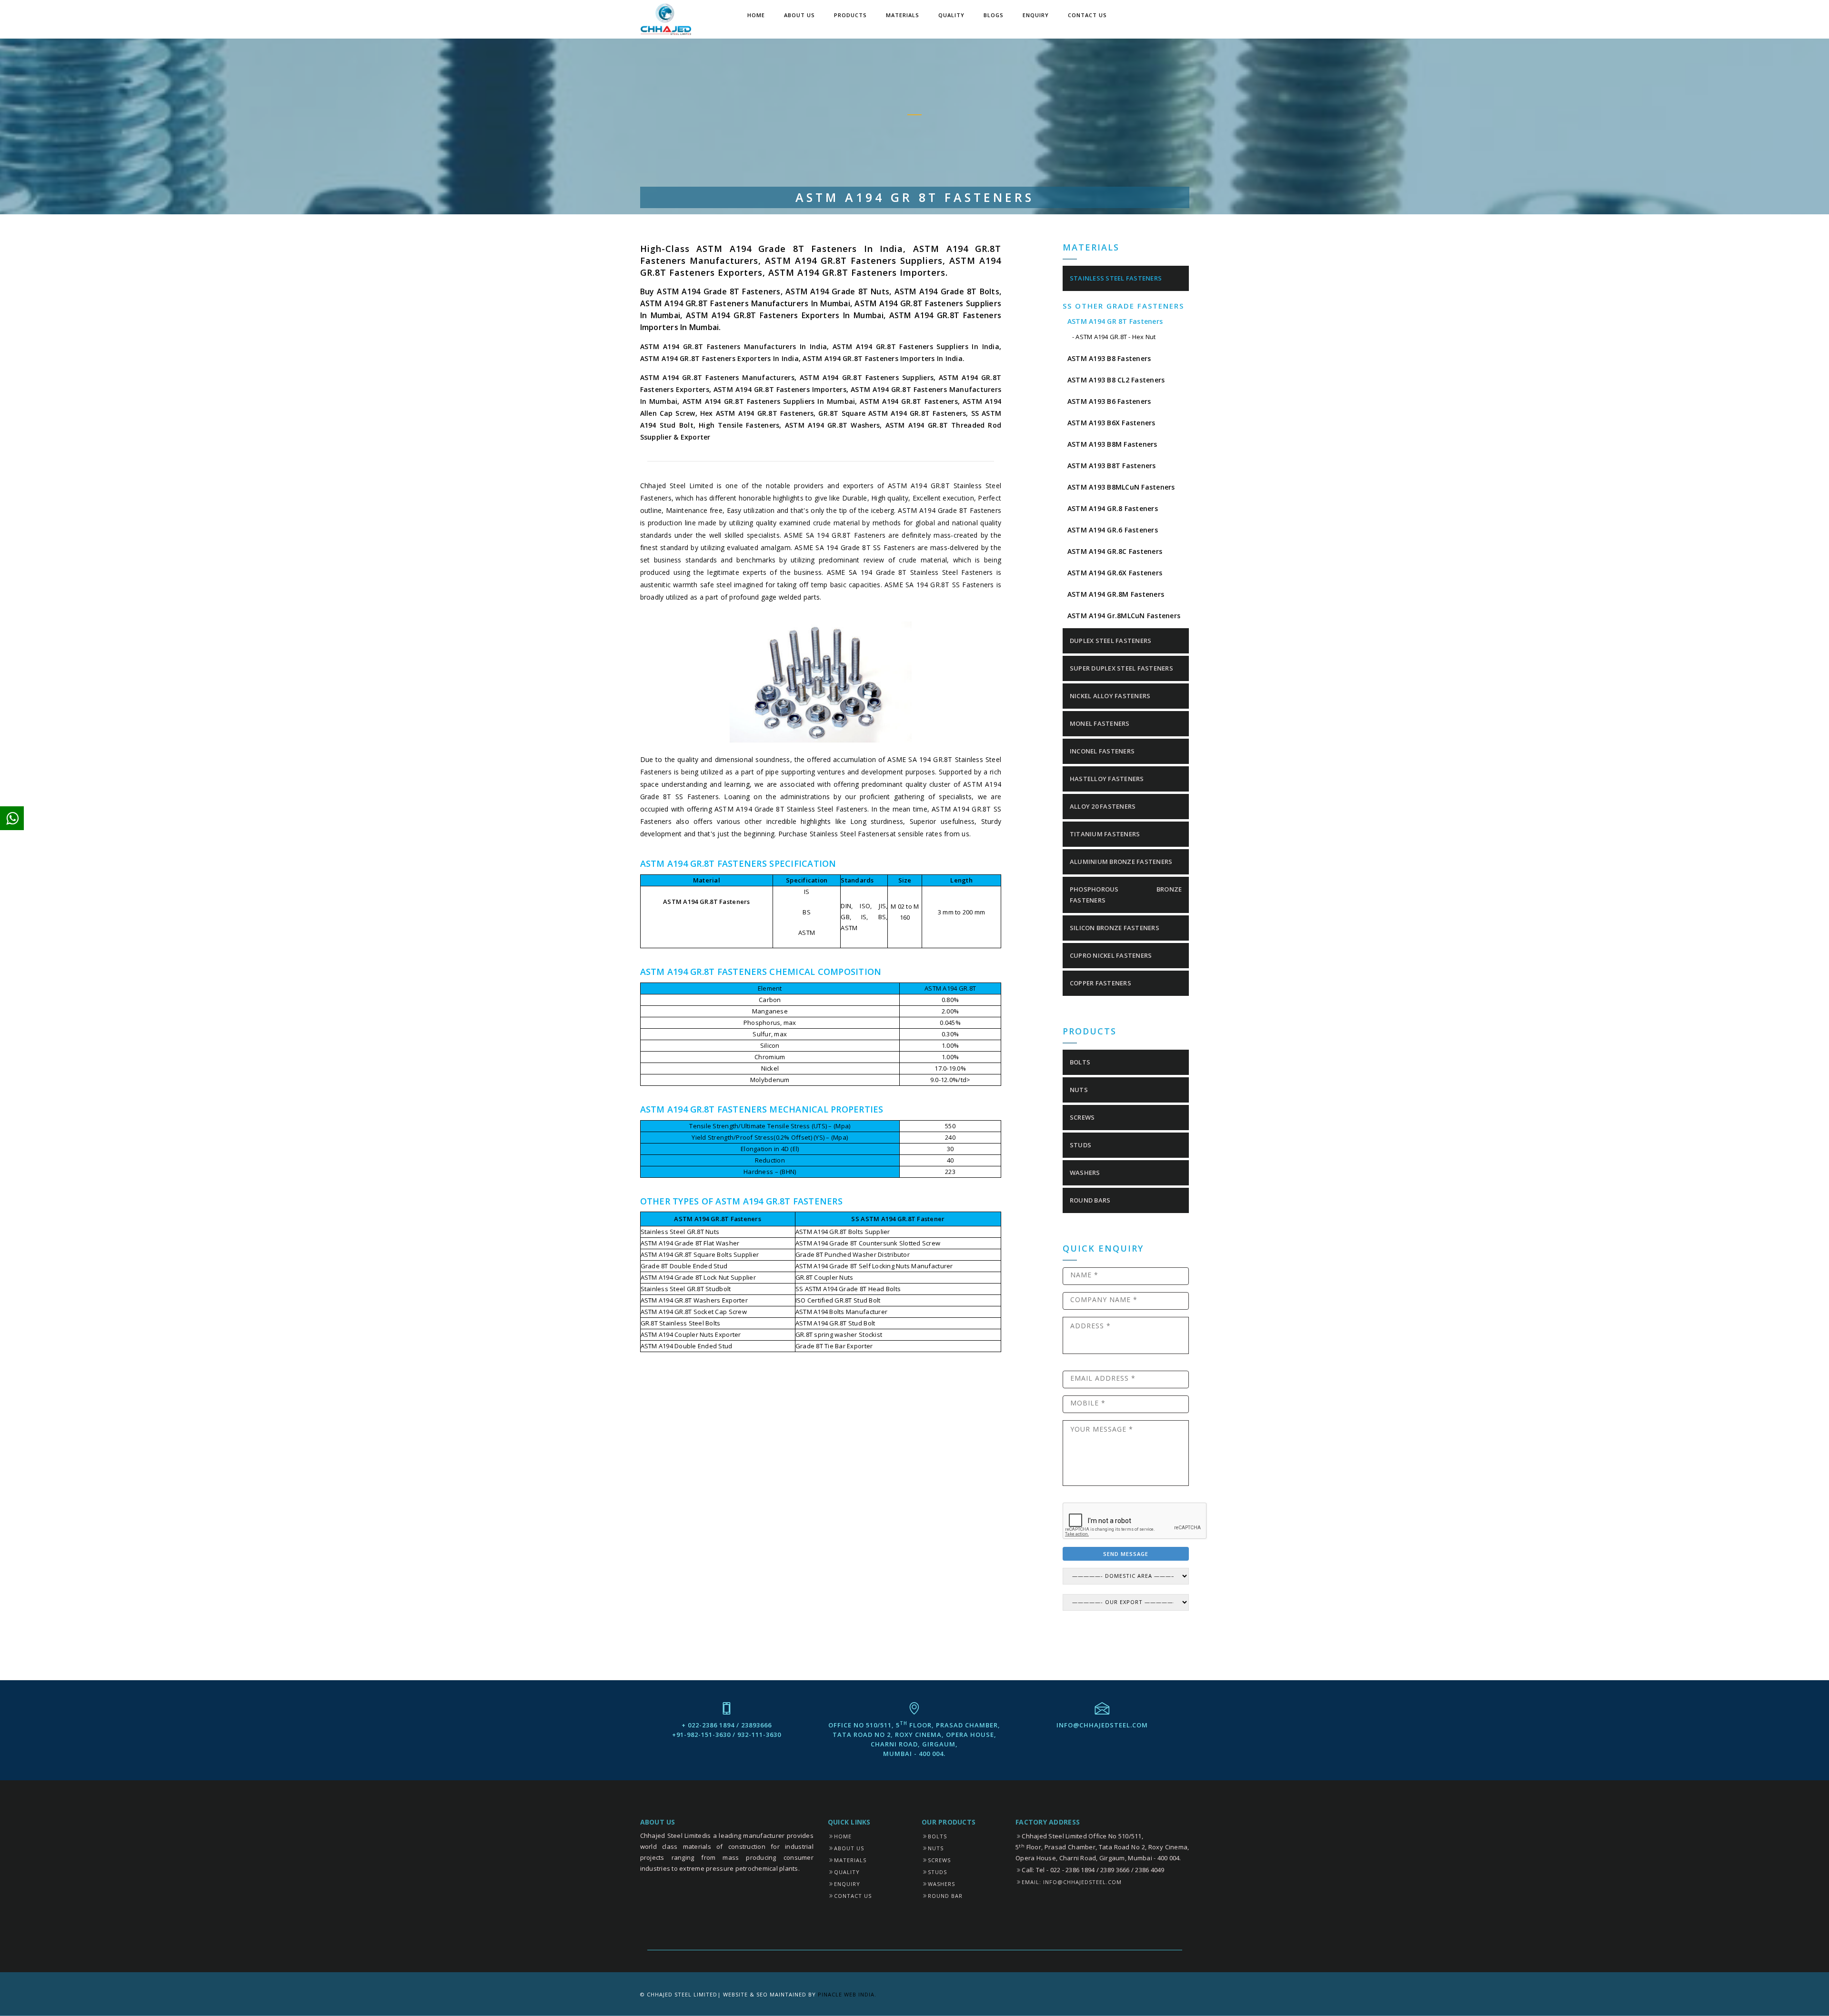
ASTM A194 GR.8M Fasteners (1116, 594)
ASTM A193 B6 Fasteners (1109, 401)
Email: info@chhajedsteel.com (1072, 1882)
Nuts (936, 1848)
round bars (1090, 1200)
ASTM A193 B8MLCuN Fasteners (1121, 487)
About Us (799, 15)
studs (1080, 1145)
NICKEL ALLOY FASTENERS (1110, 696)
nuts (1079, 1090)
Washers (941, 1884)
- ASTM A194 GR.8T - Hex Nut (1114, 337)
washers (1085, 1173)
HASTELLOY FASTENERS (1107, 779)
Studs (937, 1872)
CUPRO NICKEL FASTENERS (1111, 955)
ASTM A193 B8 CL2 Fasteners (1116, 380)
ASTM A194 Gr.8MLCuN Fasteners (1124, 616)
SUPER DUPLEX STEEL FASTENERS (1121, 668)
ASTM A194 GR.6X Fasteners (1115, 573)
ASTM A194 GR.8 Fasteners (1113, 508)
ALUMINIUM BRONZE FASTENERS (1121, 862)
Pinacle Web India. (847, 1994)
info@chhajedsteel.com (1102, 1725)
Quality (951, 15)
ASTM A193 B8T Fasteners (1112, 466)
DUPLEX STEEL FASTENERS (1111, 641)
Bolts (937, 1836)
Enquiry (1036, 15)
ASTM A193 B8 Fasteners (1109, 358)
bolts (1080, 1062)
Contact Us (1087, 15)
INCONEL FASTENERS (1102, 751)
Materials (903, 15)
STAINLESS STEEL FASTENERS (1116, 278)
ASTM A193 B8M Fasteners (1112, 444)
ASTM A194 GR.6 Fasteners (1113, 530)
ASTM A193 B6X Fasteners (1111, 423)
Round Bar (945, 1896)
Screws (939, 1860)
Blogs (994, 15)
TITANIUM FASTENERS (1105, 834)
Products (850, 15)
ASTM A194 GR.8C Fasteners (1115, 551)
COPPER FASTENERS (1100, 983)
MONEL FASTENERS (1100, 723)
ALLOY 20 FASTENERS (1103, 806)
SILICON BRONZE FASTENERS (1115, 928)
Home (756, 15)
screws (1082, 1117)
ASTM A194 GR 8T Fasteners (1115, 321)
